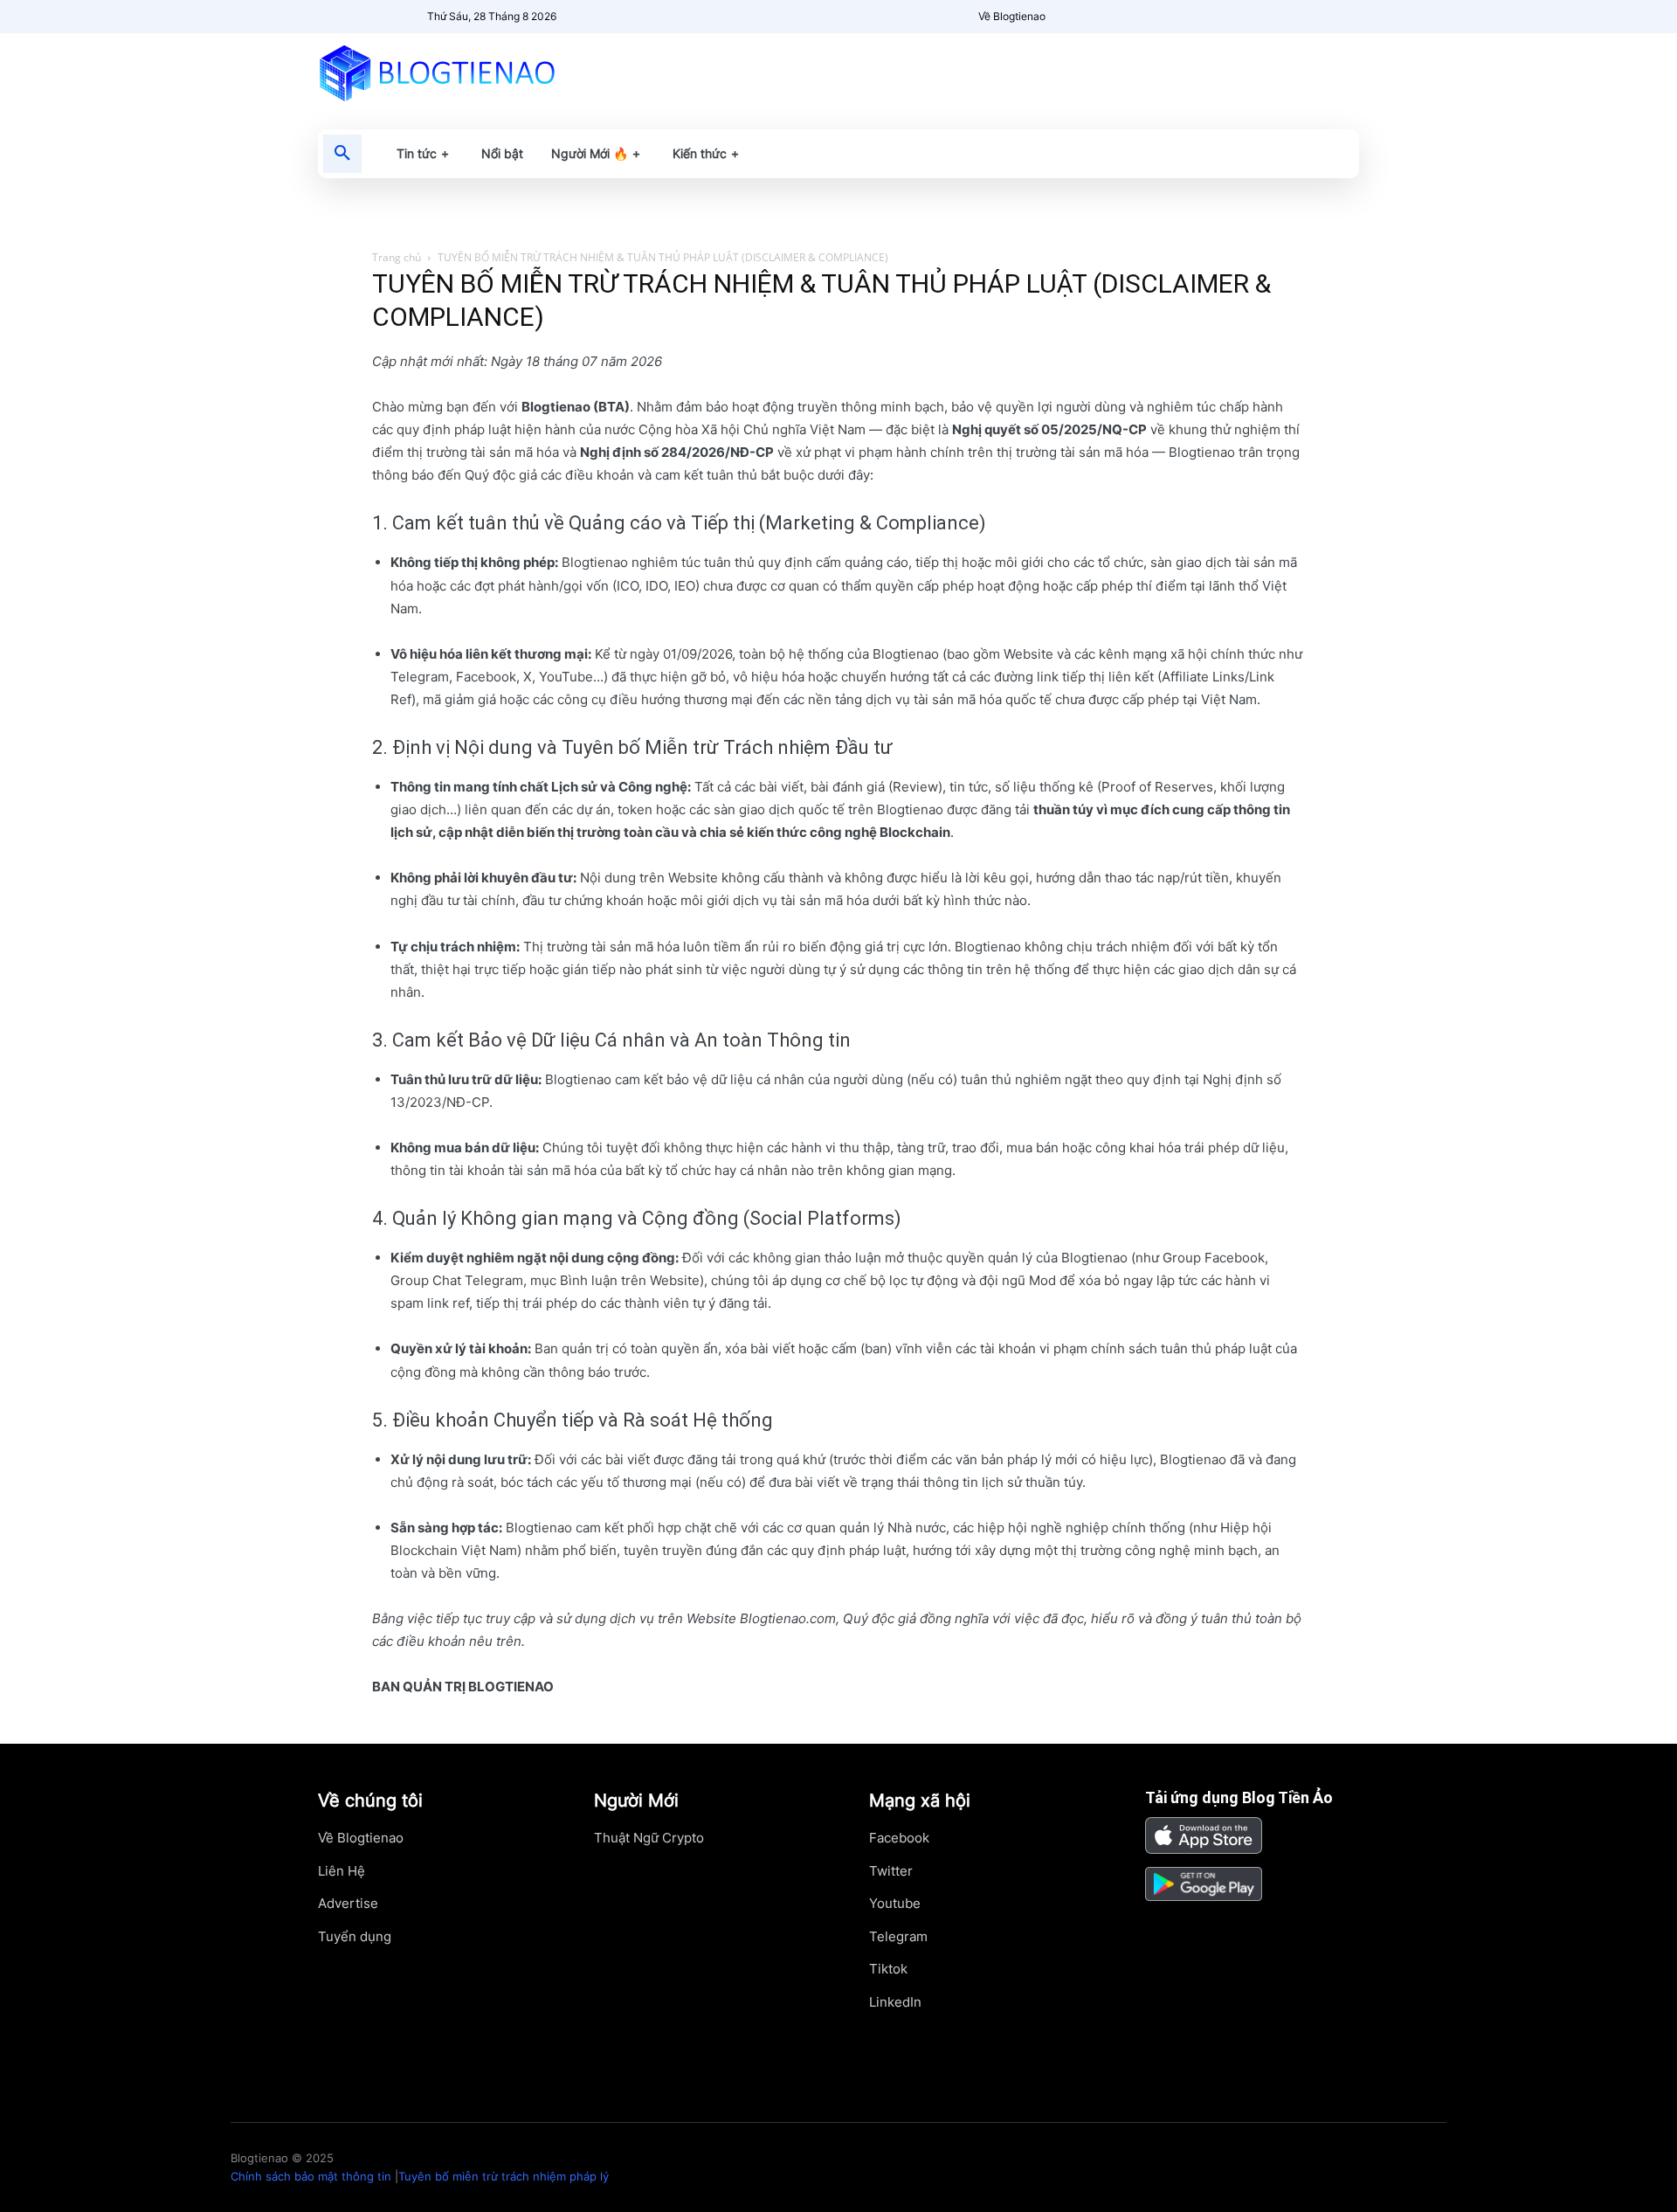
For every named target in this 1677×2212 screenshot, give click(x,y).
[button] (342, 154)
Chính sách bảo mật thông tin (311, 2176)
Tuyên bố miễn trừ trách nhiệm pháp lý (504, 2176)
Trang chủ (397, 257)
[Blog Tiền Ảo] (477, 73)
